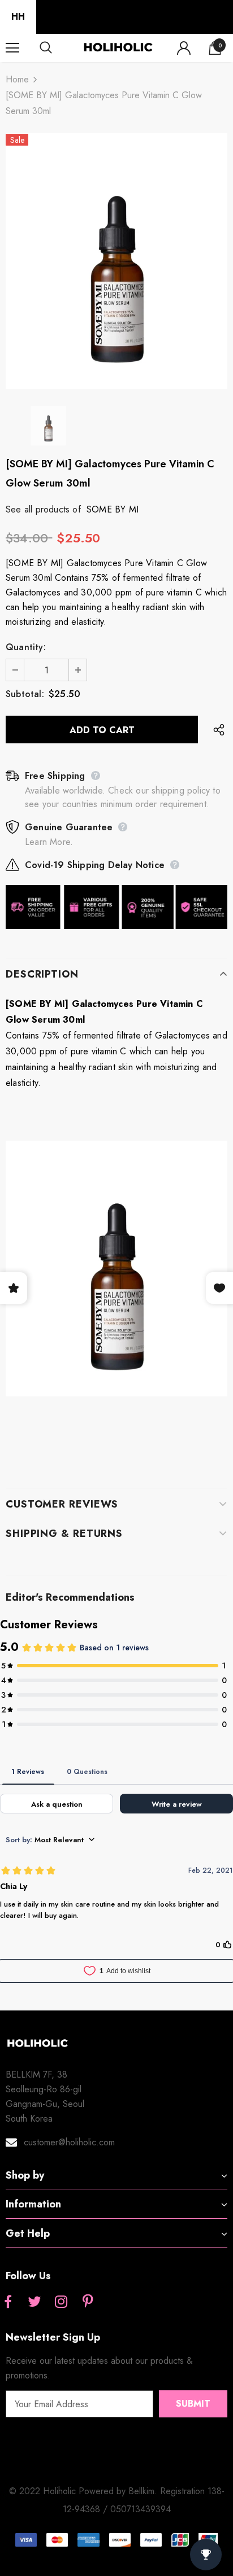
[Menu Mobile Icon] (12, 48)
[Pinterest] (88, 2302)
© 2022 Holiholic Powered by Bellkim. (85, 2491)
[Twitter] (34, 2302)
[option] (116, 261)
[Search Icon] (57, 48)
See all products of (43, 509)
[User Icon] (184, 48)
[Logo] (118, 47)
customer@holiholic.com (69, 2142)
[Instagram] (61, 2302)
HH (18, 17)
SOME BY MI (113, 509)
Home (17, 79)
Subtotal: (25, 694)
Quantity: (26, 647)
